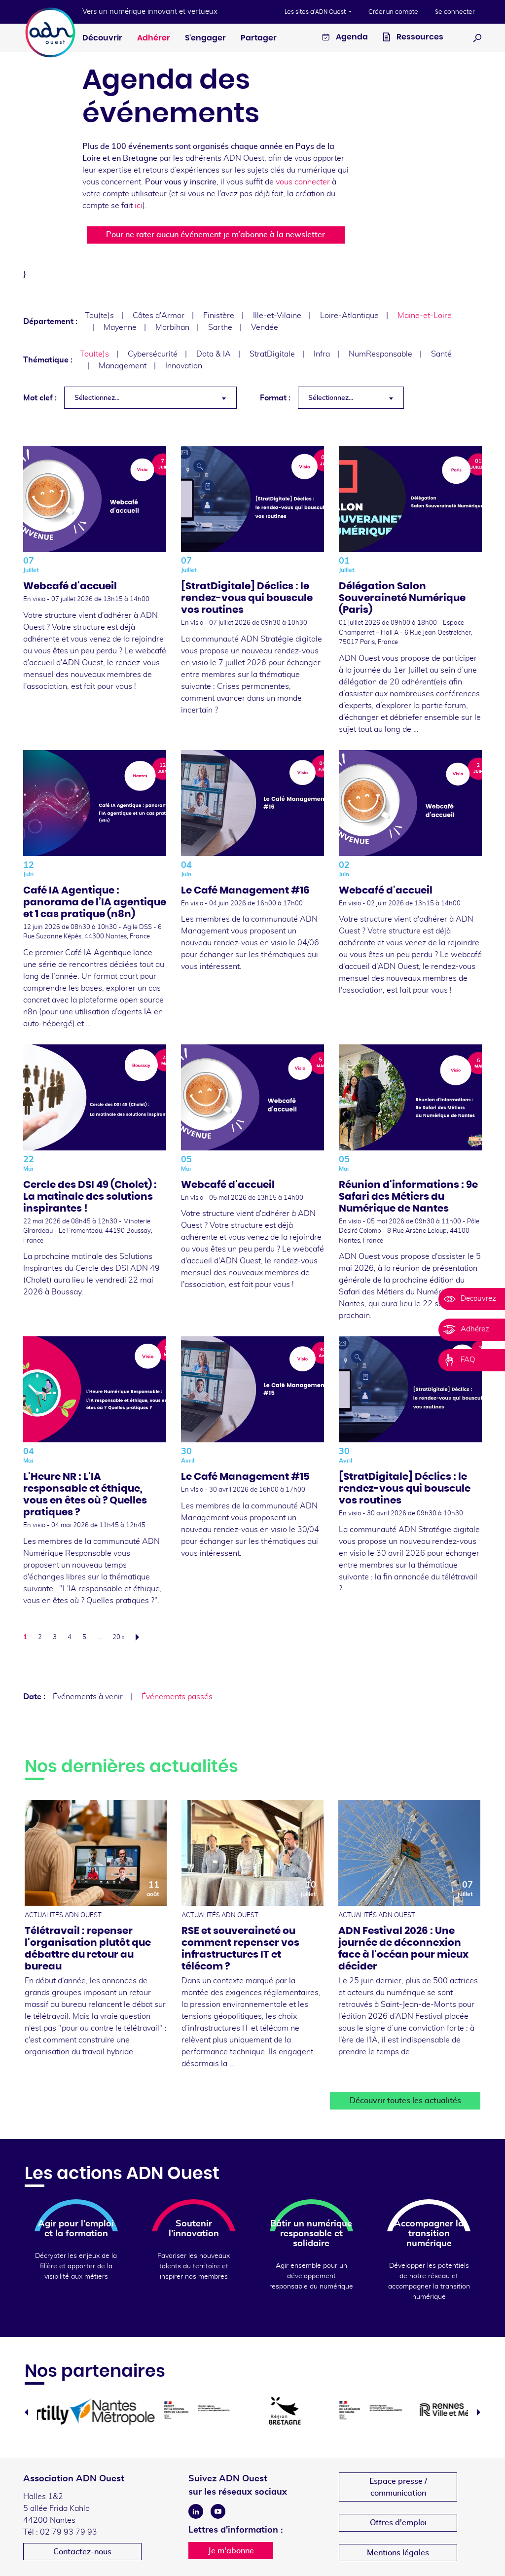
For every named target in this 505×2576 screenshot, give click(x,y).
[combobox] (150, 398)
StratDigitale (272, 354)
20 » (118, 1637)
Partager (259, 38)
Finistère (219, 316)
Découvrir (102, 38)
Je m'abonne (231, 2551)
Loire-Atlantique (349, 316)
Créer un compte (393, 12)
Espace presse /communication (398, 2487)
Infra (322, 354)
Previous (26, 2412)
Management (123, 366)
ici (139, 206)
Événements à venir (88, 1697)
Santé (441, 354)
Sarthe (220, 327)
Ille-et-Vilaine (277, 316)
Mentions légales (398, 2553)
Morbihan (172, 327)
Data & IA (214, 354)
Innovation (184, 366)
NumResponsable (380, 354)
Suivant (140, 1637)
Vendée (265, 327)
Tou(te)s (99, 316)
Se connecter (455, 12)
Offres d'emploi (398, 2523)
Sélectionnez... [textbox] (97, 398)
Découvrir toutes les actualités (405, 2101)
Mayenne (120, 327)
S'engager (205, 38)
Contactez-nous (82, 2552)
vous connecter (303, 182)
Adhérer (154, 38)
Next (479, 2412)
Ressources (419, 37)
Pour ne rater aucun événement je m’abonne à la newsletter (216, 235)
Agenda (351, 37)
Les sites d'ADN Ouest (316, 12)
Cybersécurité (153, 354)
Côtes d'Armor (159, 316)
